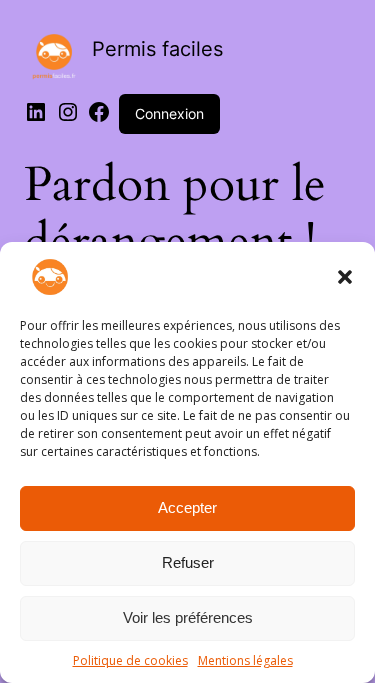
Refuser (188, 562)
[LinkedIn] (36, 118)
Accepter (187, 507)
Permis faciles (157, 49)
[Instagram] (68, 118)
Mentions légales (245, 660)
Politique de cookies (130, 660)
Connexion (169, 113)
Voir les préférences (188, 617)
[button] (345, 277)
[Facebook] (99, 118)
